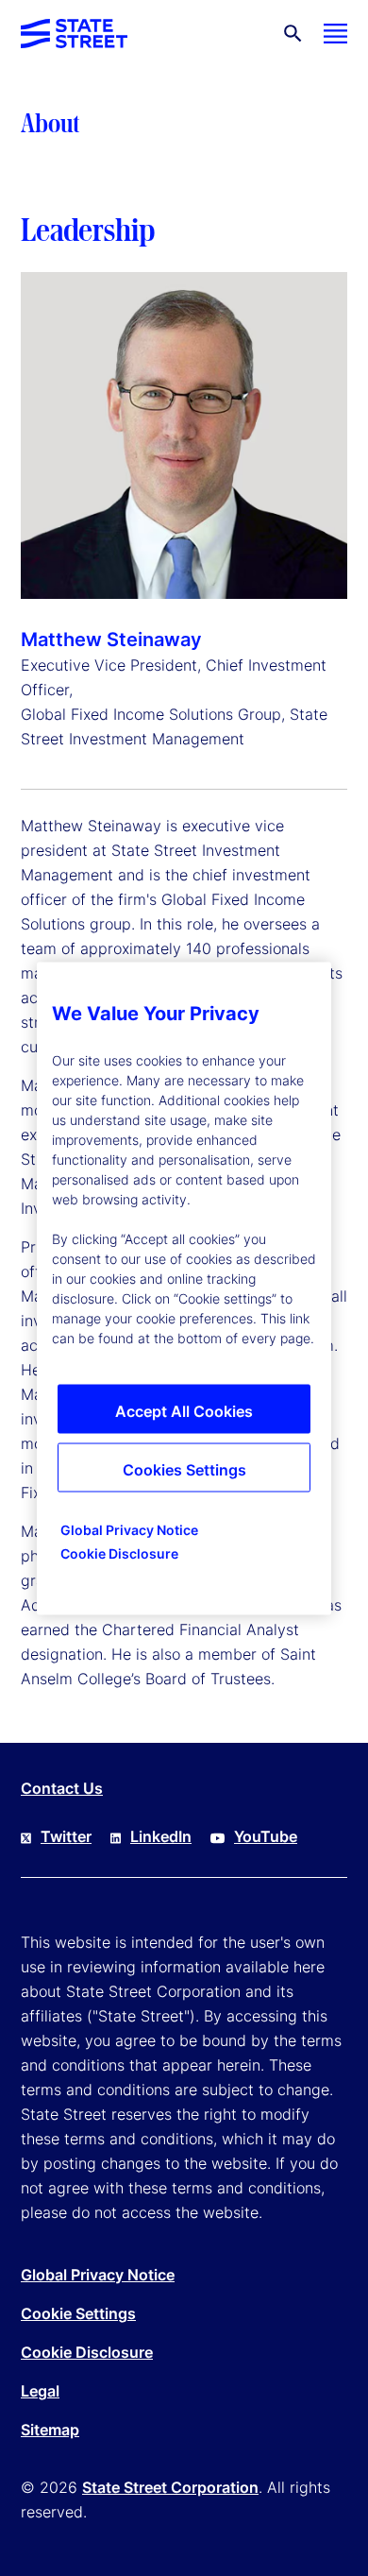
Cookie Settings (78, 2313)
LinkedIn (161, 1836)
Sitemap (50, 2430)
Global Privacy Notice (98, 2275)
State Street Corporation (170, 2487)
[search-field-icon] (293, 34)
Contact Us (62, 1788)
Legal (40, 2391)
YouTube (266, 1836)
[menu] (335, 34)
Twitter (66, 1836)
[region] (184, 1288)
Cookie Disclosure (87, 2352)
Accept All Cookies (184, 1410)
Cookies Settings (184, 1469)
